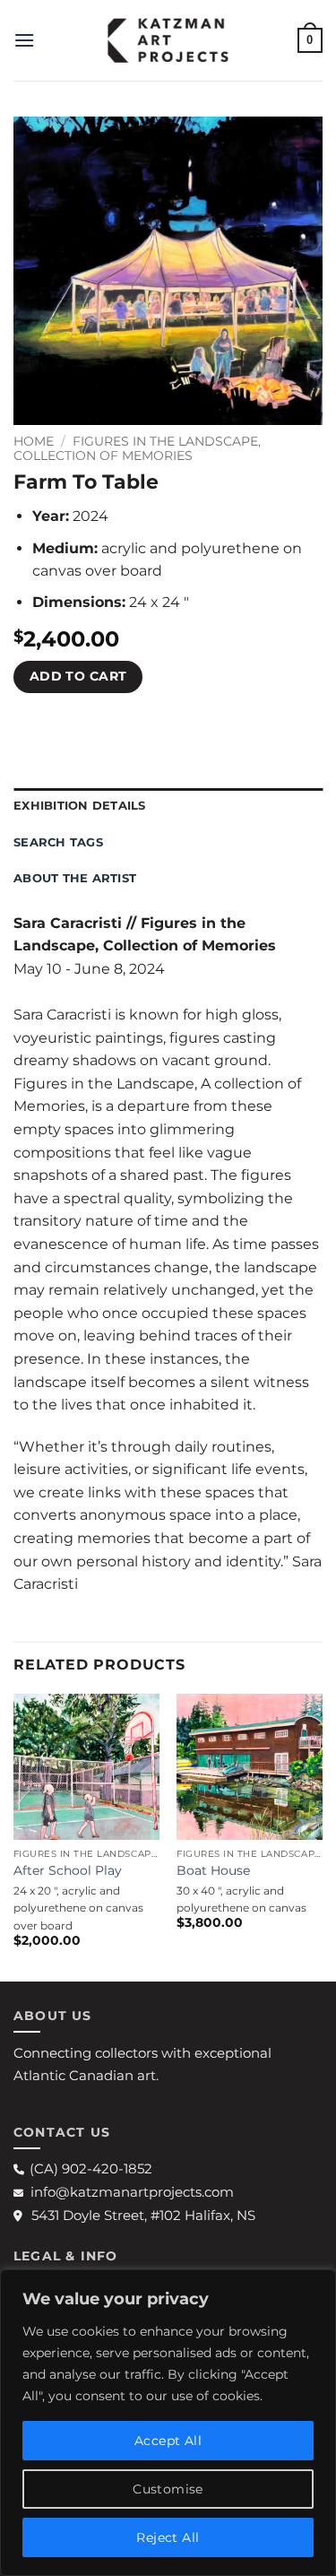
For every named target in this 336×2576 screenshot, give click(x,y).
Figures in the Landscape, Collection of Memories (137, 448)
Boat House (213, 1870)
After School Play (68, 1870)
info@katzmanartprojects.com (132, 2192)
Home (34, 441)
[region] (168, 2423)
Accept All (168, 2441)
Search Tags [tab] (58, 842)
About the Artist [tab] (75, 878)
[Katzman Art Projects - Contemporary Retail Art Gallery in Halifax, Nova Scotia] (168, 40)
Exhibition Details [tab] (80, 806)
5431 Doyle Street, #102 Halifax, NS (143, 2215)
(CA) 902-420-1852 (91, 2168)
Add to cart (78, 676)
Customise (168, 2489)
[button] (24, 40)
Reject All (168, 2537)
